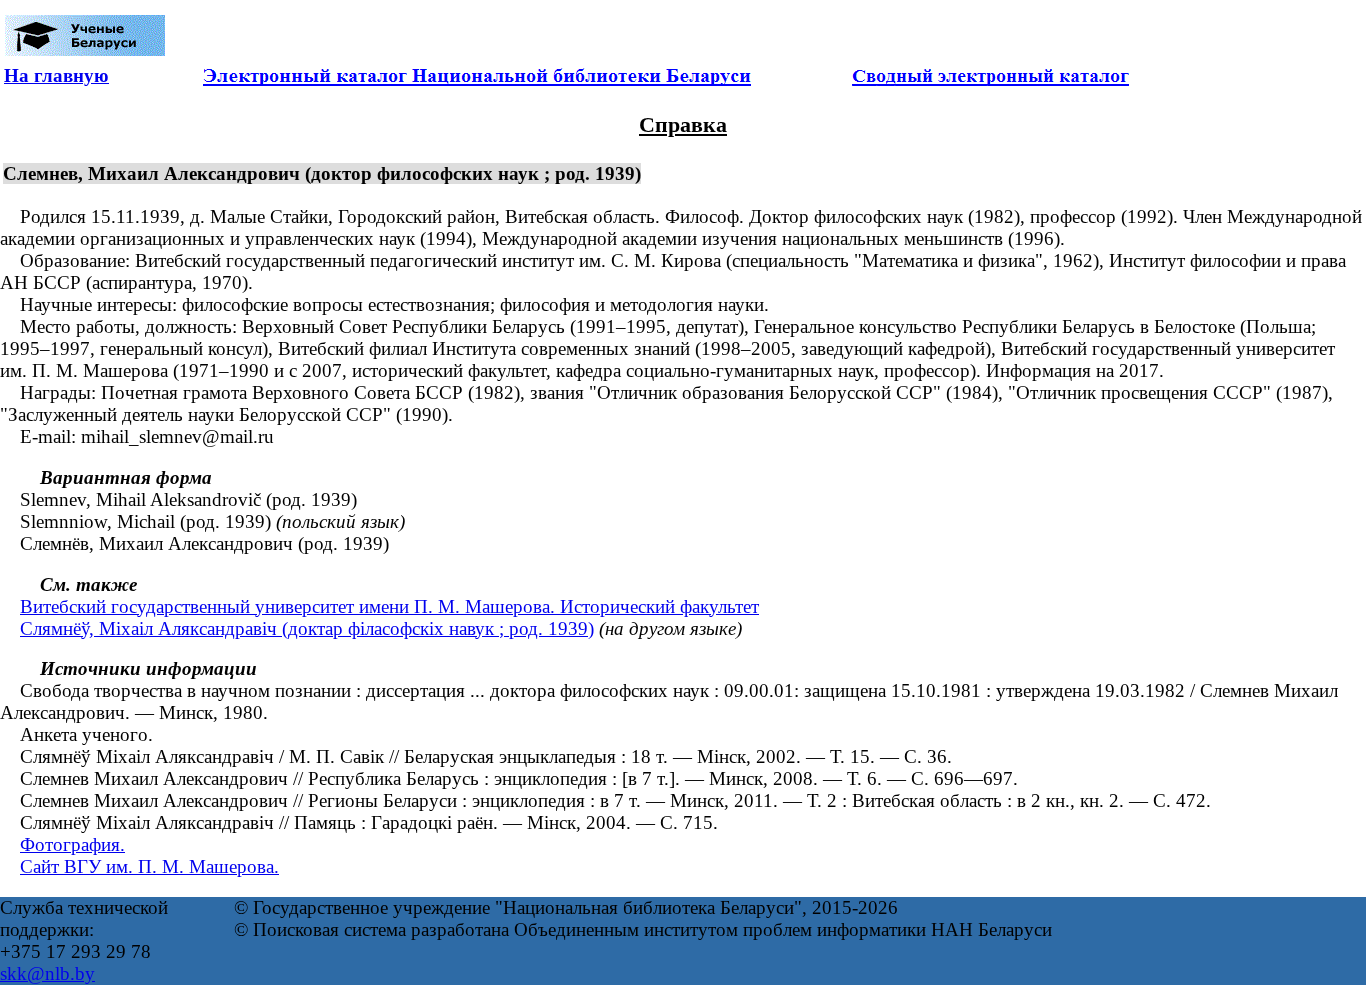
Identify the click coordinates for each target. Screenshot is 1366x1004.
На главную (56, 75)
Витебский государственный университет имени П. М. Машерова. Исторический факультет (389, 606)
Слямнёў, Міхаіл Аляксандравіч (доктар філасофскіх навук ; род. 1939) (307, 628)
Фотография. (72, 844)
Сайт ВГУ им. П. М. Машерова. (149, 866)
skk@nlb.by (47, 973)
